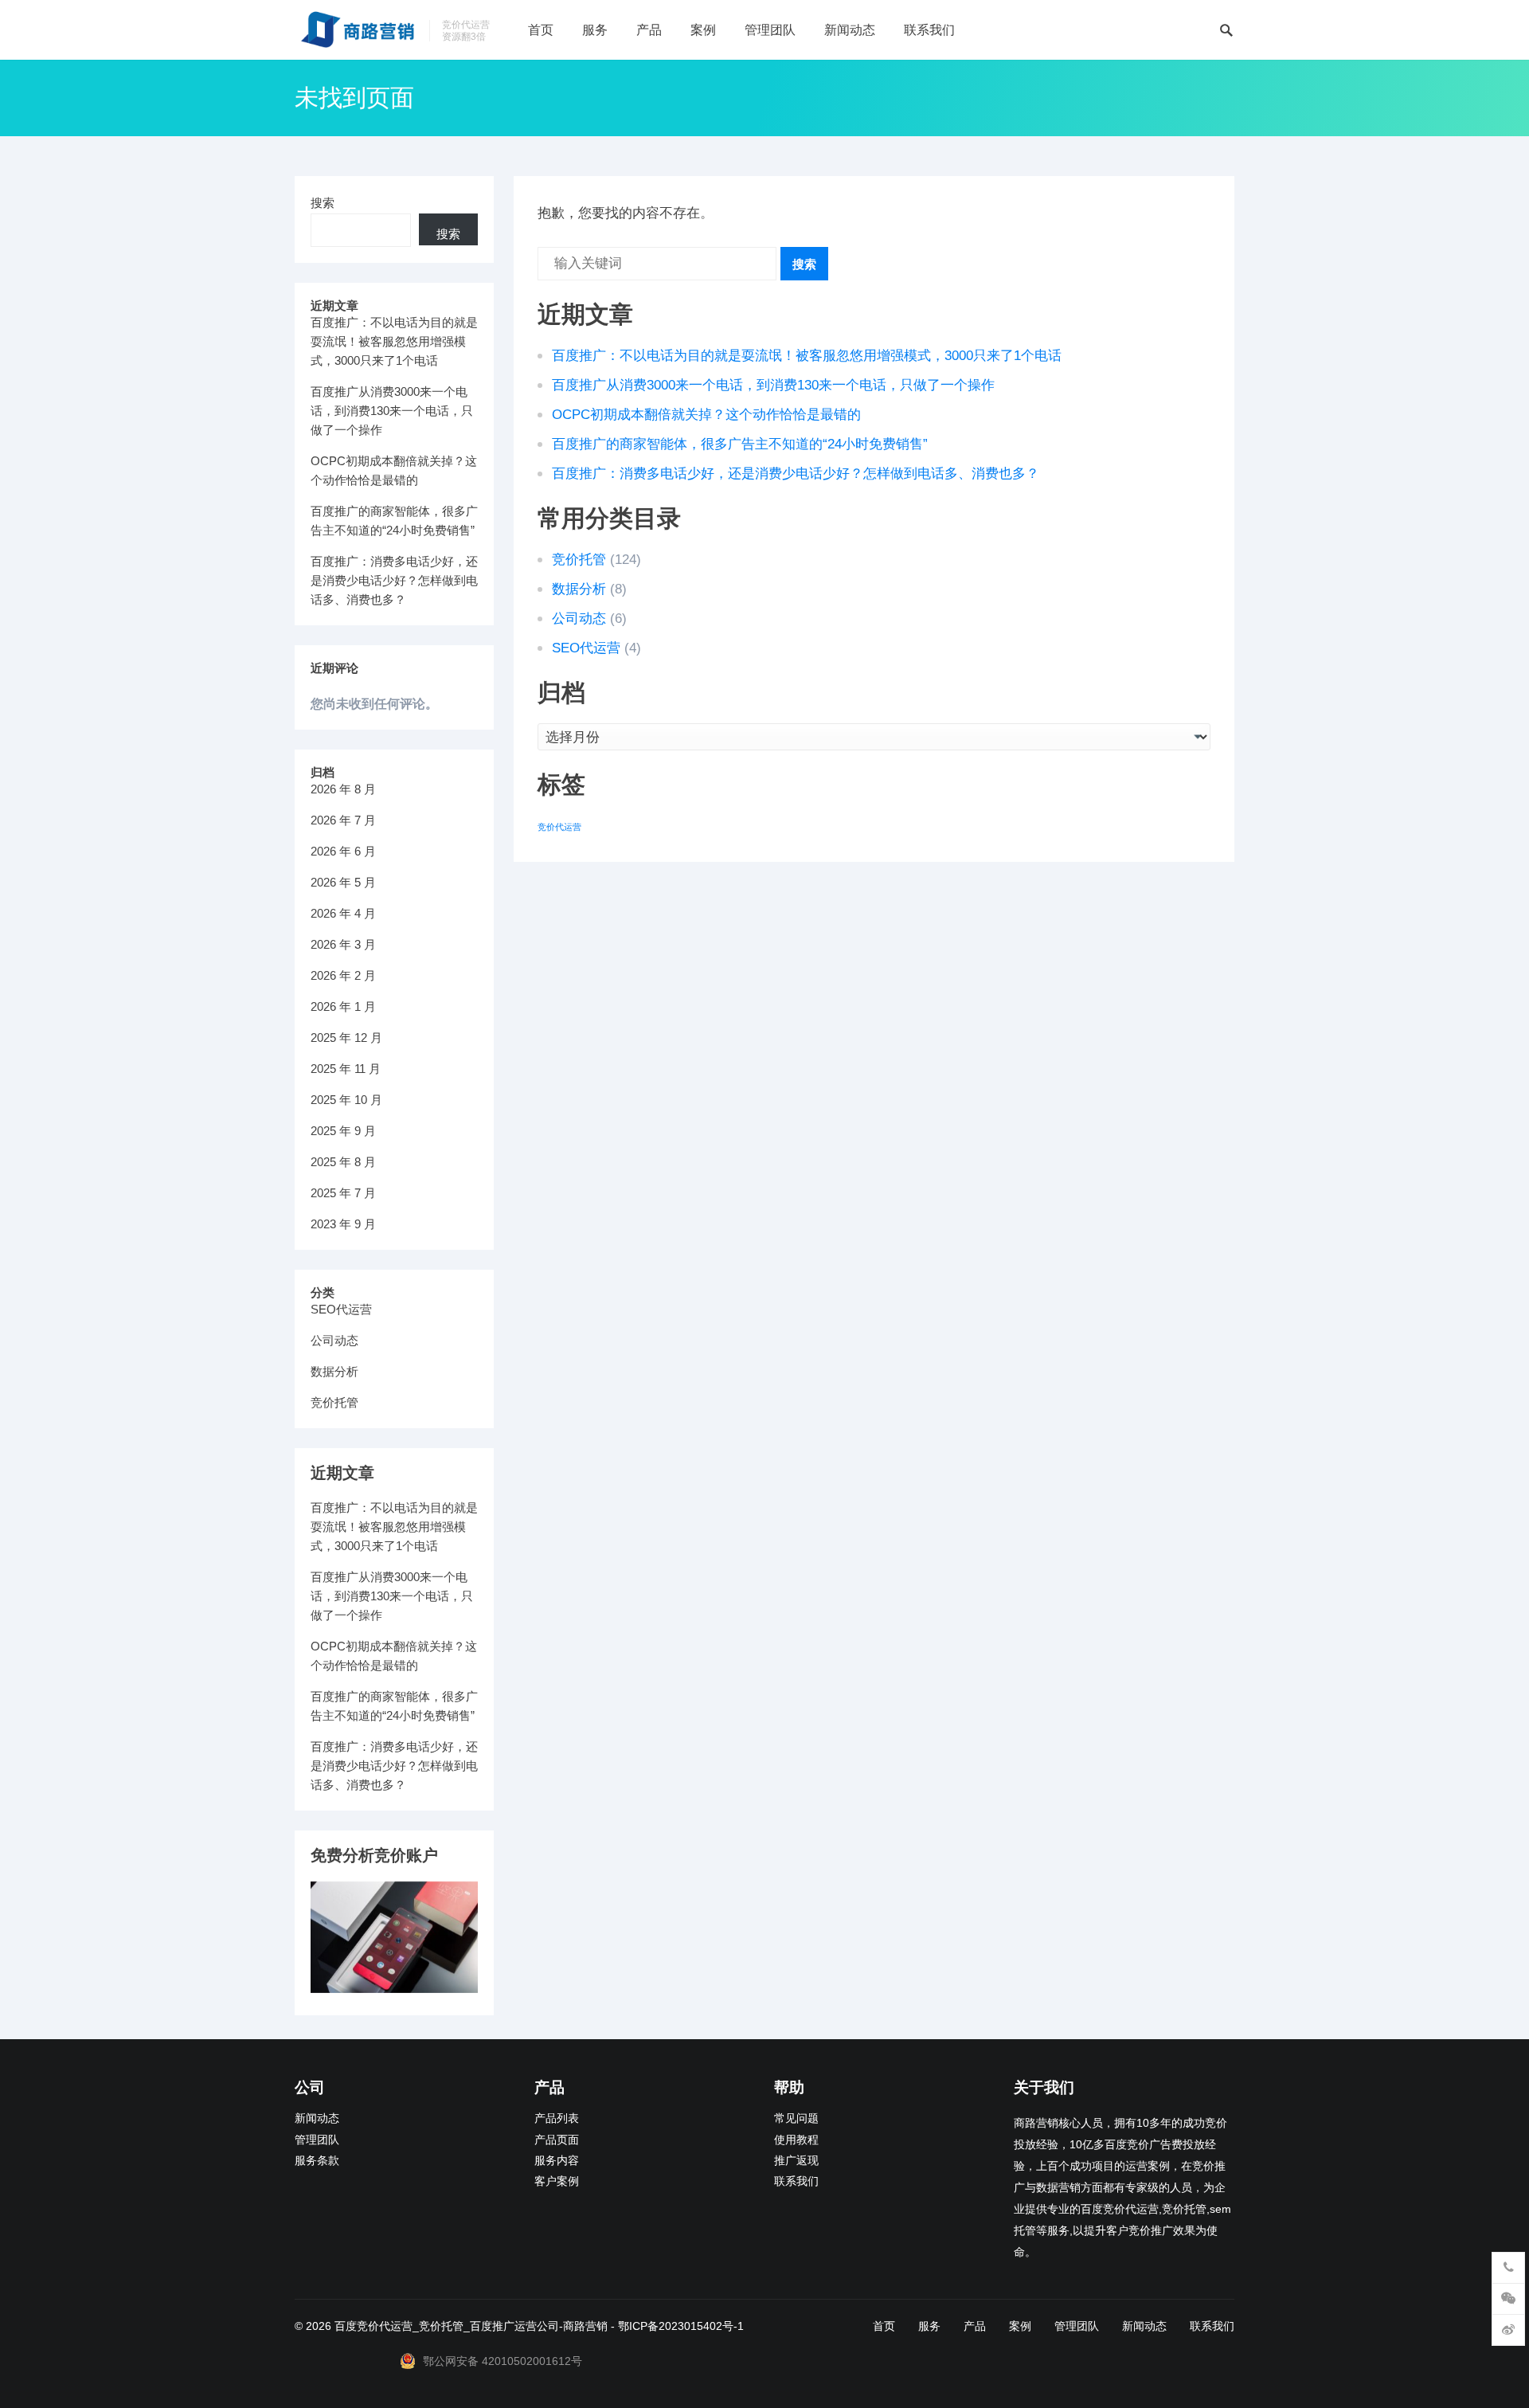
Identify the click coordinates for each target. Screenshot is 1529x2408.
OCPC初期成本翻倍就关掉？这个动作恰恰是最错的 (706, 415)
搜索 (804, 264)
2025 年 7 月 (343, 1193)
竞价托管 (579, 560)
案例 (703, 30)
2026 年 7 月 (343, 820)
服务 (595, 30)
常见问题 (796, 2118)
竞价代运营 (559, 827)
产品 (649, 30)
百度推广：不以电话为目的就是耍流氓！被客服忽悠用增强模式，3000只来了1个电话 (807, 356)
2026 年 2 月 (343, 975)
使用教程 (796, 2140)
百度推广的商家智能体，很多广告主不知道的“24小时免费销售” (740, 444)
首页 (541, 30)
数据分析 (579, 589)
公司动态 (579, 619)
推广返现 (796, 2161)
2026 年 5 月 (343, 882)
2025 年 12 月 (346, 1038)
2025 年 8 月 (343, 1162)
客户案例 (557, 2181)
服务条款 (317, 2161)
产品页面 (557, 2140)
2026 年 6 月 (343, 851)
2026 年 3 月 (343, 944)
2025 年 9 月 (343, 1131)
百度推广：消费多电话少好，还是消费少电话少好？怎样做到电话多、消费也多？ (796, 474)
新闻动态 (850, 30)
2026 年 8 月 (343, 789)
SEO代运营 (586, 648)
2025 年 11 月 (346, 1069)
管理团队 (770, 30)
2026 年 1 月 (343, 1006)
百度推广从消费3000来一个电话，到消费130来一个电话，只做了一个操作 (773, 385)
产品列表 (557, 2118)
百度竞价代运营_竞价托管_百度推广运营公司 (447, 2326)
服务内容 (557, 2161)
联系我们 (929, 30)
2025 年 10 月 (346, 1100)
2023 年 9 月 (343, 1224)
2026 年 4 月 (343, 913)
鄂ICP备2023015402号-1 (681, 2326)
